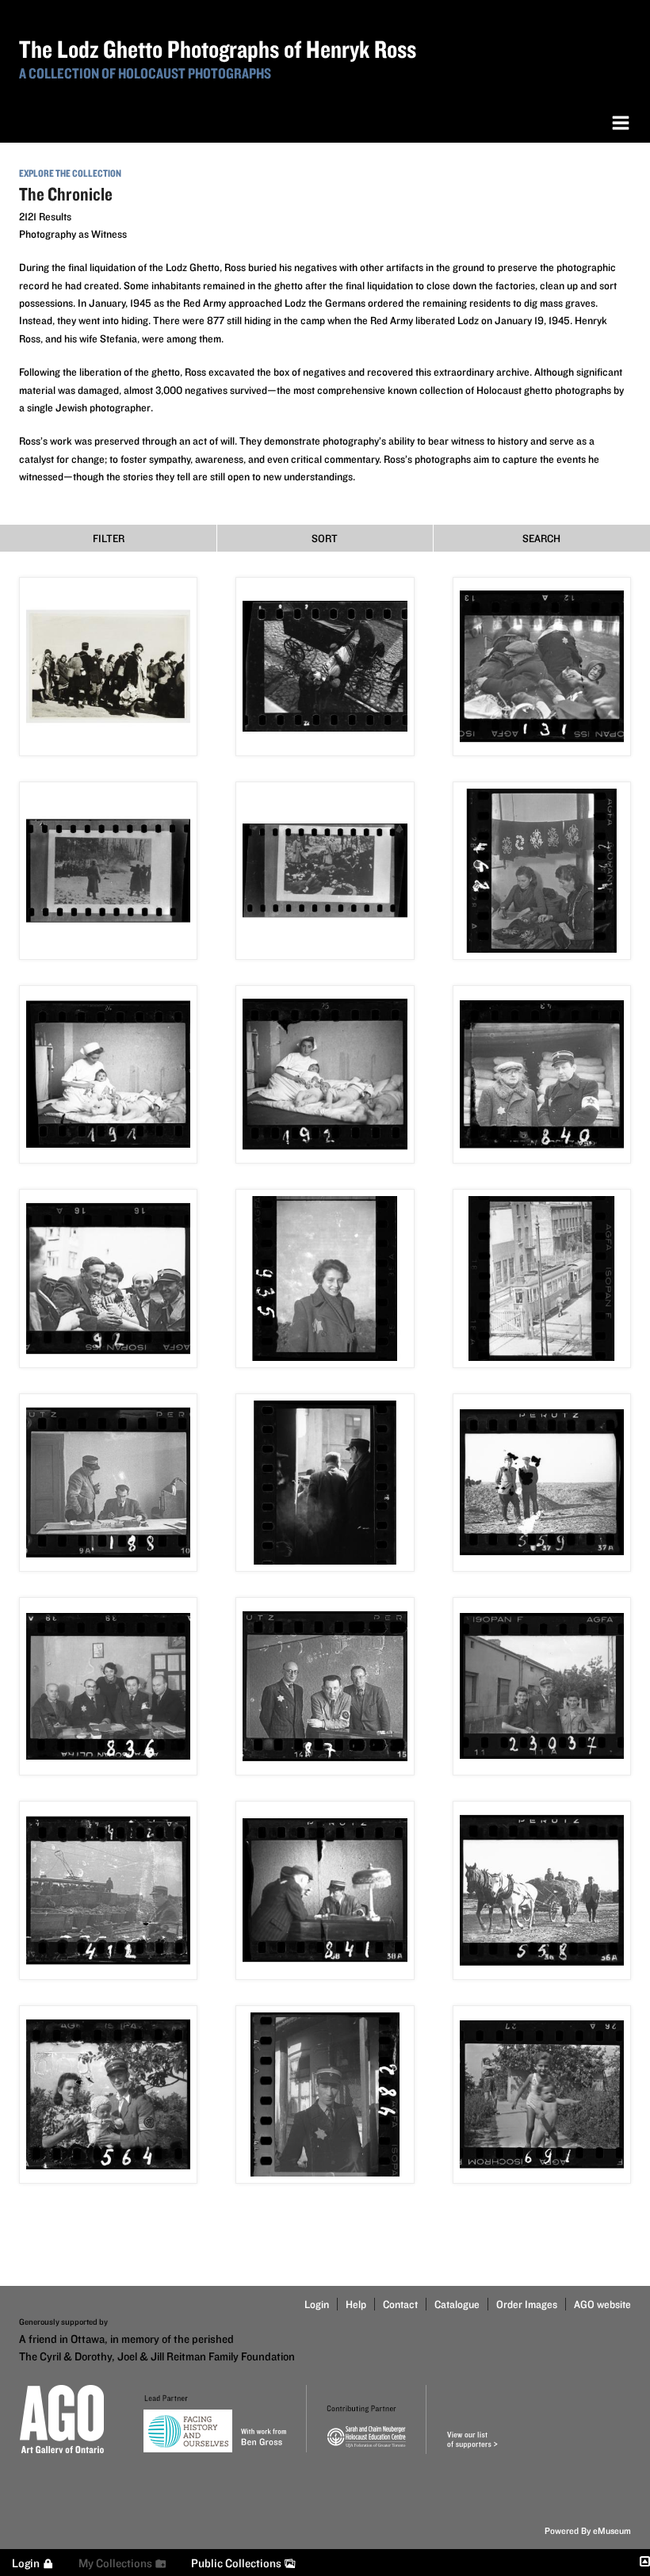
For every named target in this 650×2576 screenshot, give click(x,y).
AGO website (602, 2304)
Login (317, 2304)
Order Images (527, 2304)
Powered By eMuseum (588, 2530)
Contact (400, 2304)
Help (356, 2304)
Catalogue (457, 2304)
